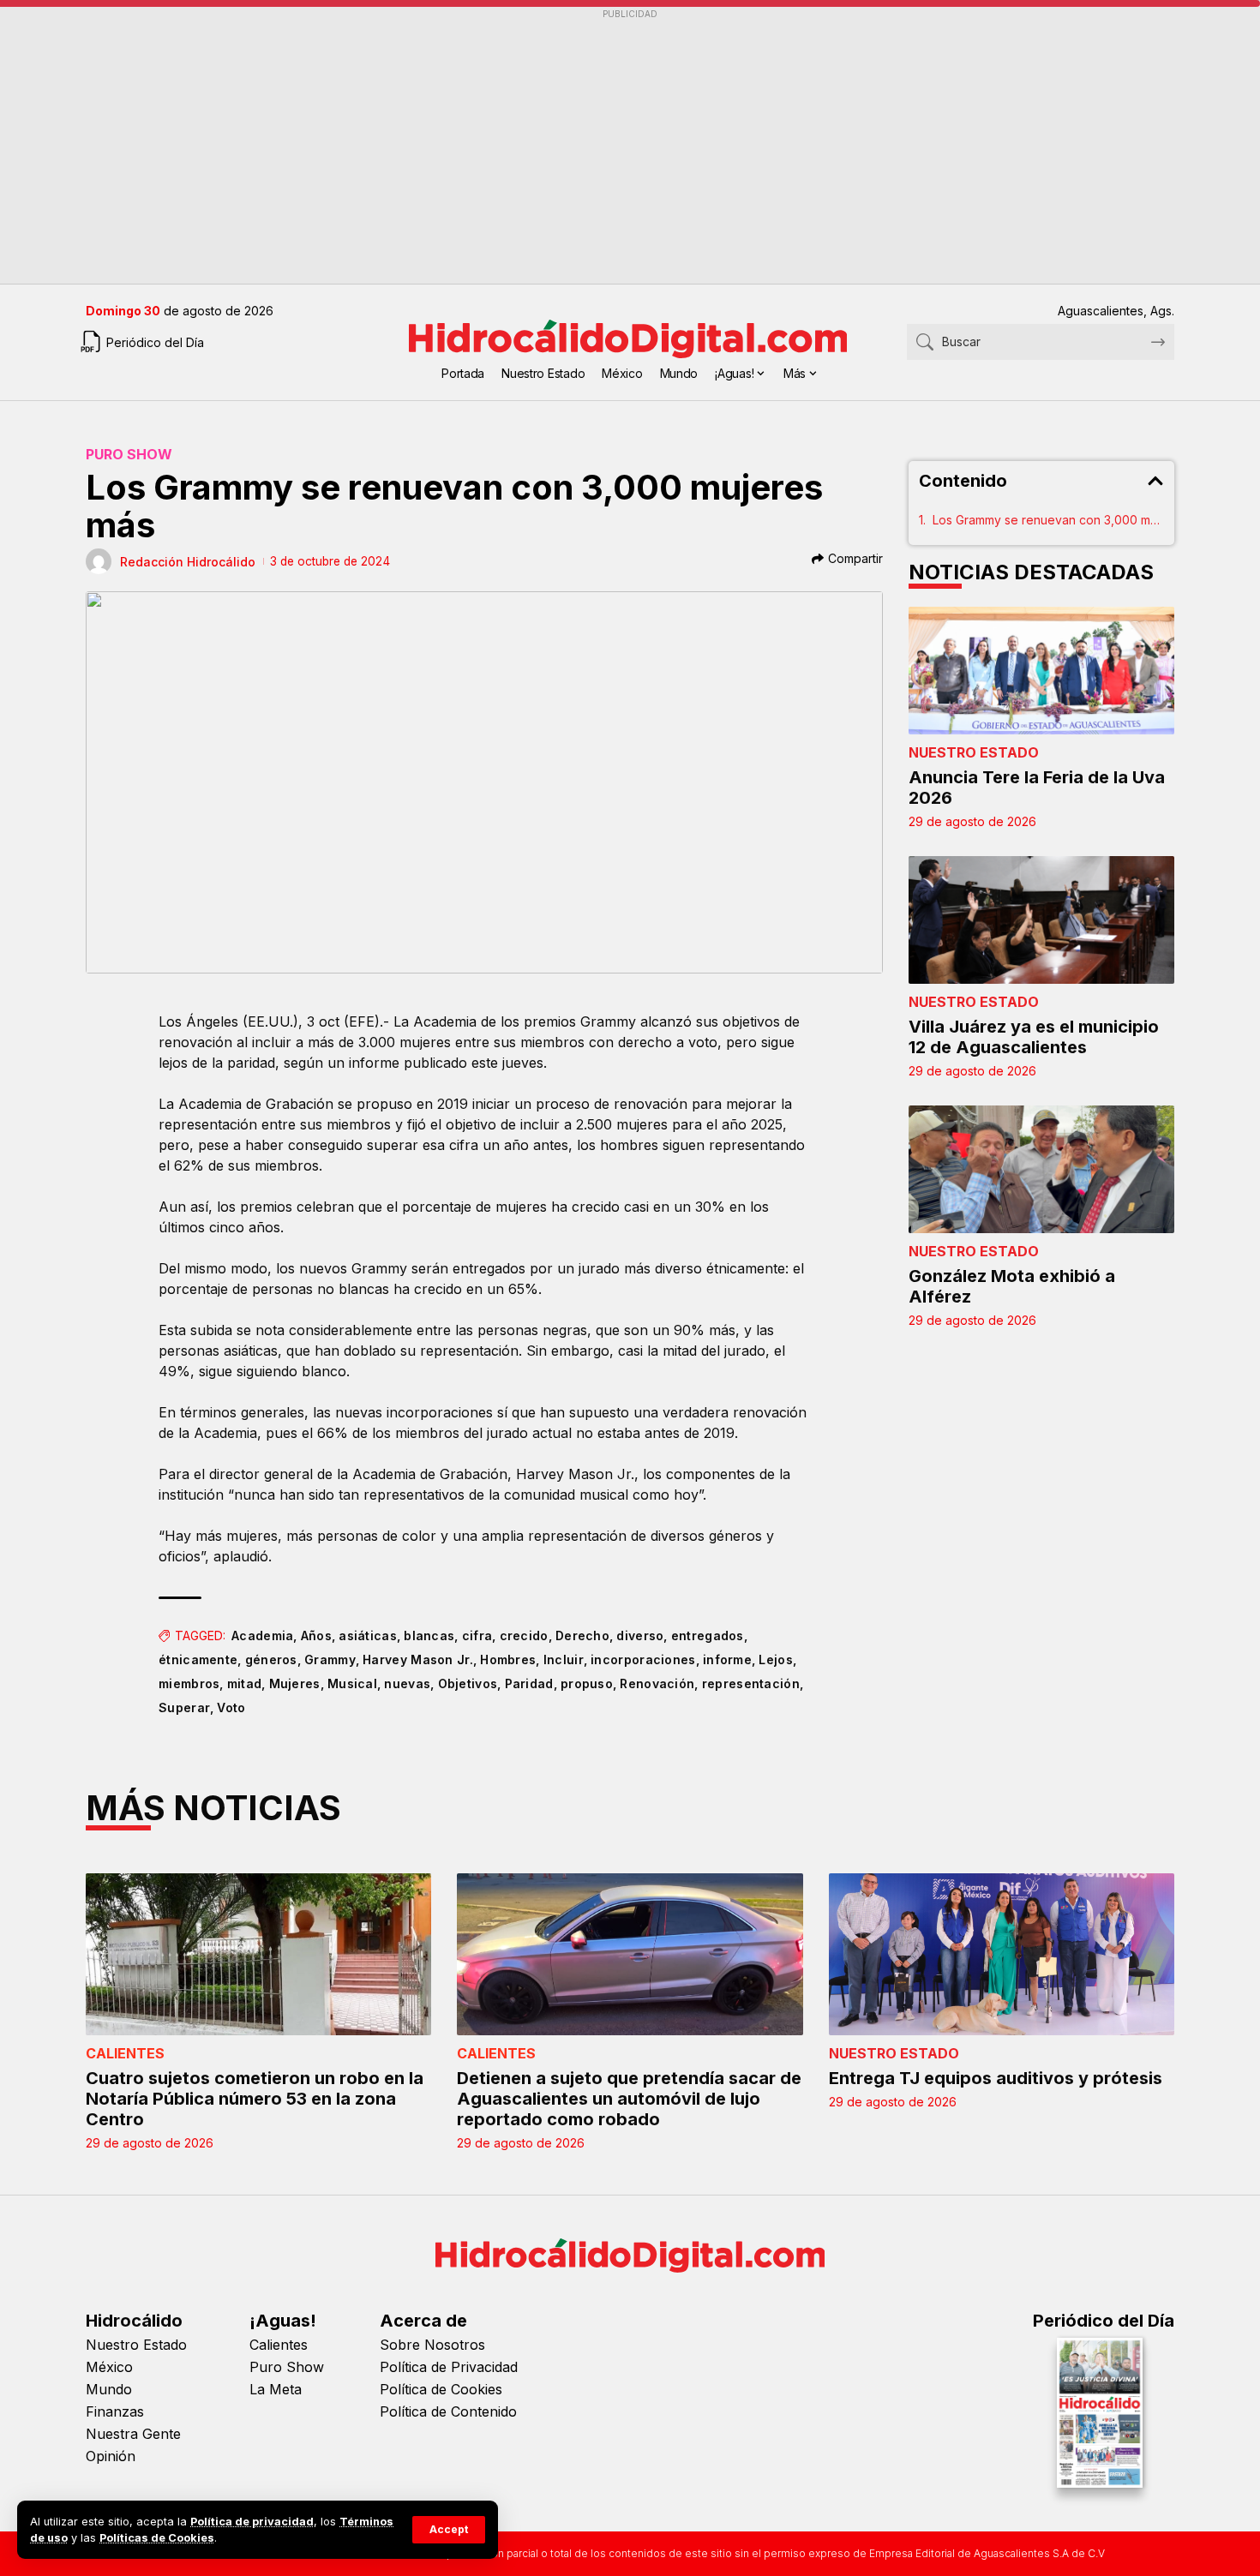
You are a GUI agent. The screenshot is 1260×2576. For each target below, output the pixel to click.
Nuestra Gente (133, 2434)
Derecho (582, 1635)
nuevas (407, 1683)
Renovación (657, 1683)
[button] (449, 2530)
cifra (477, 1635)
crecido (524, 1635)
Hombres (508, 1659)
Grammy (330, 1659)
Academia (262, 1635)
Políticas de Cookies (157, 2538)
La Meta (276, 2389)
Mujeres (295, 1683)
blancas (429, 1635)
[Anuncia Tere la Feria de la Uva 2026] (1041, 671)
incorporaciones (643, 1659)
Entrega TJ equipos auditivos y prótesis (996, 2078)
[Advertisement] (600, 147)
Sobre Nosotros (432, 2345)
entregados (708, 1635)
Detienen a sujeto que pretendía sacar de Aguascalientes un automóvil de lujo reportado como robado (629, 2099)
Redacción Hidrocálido (188, 562)
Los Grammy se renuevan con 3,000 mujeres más (1048, 520)
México (109, 2367)
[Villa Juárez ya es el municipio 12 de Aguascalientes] (1041, 920)
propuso (587, 1683)
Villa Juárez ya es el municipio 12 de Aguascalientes (1034, 1037)
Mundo (109, 2389)
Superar (184, 1707)
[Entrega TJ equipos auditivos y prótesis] (1002, 1955)
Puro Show (129, 454)
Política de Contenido (448, 2411)
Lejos (776, 1659)
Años (316, 1635)
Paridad (529, 1683)
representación (751, 1683)
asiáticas (368, 1635)
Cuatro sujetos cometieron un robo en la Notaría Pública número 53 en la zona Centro (255, 2099)
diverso (640, 1635)
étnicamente (198, 1659)
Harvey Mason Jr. (418, 1659)
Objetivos (468, 1683)
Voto (231, 1707)
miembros (189, 1683)
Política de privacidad (252, 2522)
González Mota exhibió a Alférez (1012, 1286)
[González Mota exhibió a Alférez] (1041, 1169)
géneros (271, 1659)
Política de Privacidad (449, 2367)
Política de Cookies (441, 2389)
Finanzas (115, 2411)
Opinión (111, 2456)
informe (727, 1659)
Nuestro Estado (974, 752)
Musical (352, 1683)
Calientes (125, 2053)
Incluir (564, 1659)
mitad (245, 1683)
